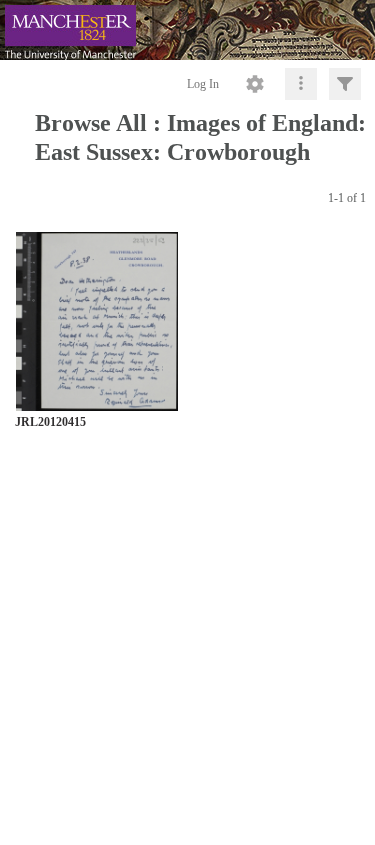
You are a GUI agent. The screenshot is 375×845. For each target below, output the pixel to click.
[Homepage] (187, 30)
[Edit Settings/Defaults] (255, 84)
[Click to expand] (345, 84)
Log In (203, 84)
